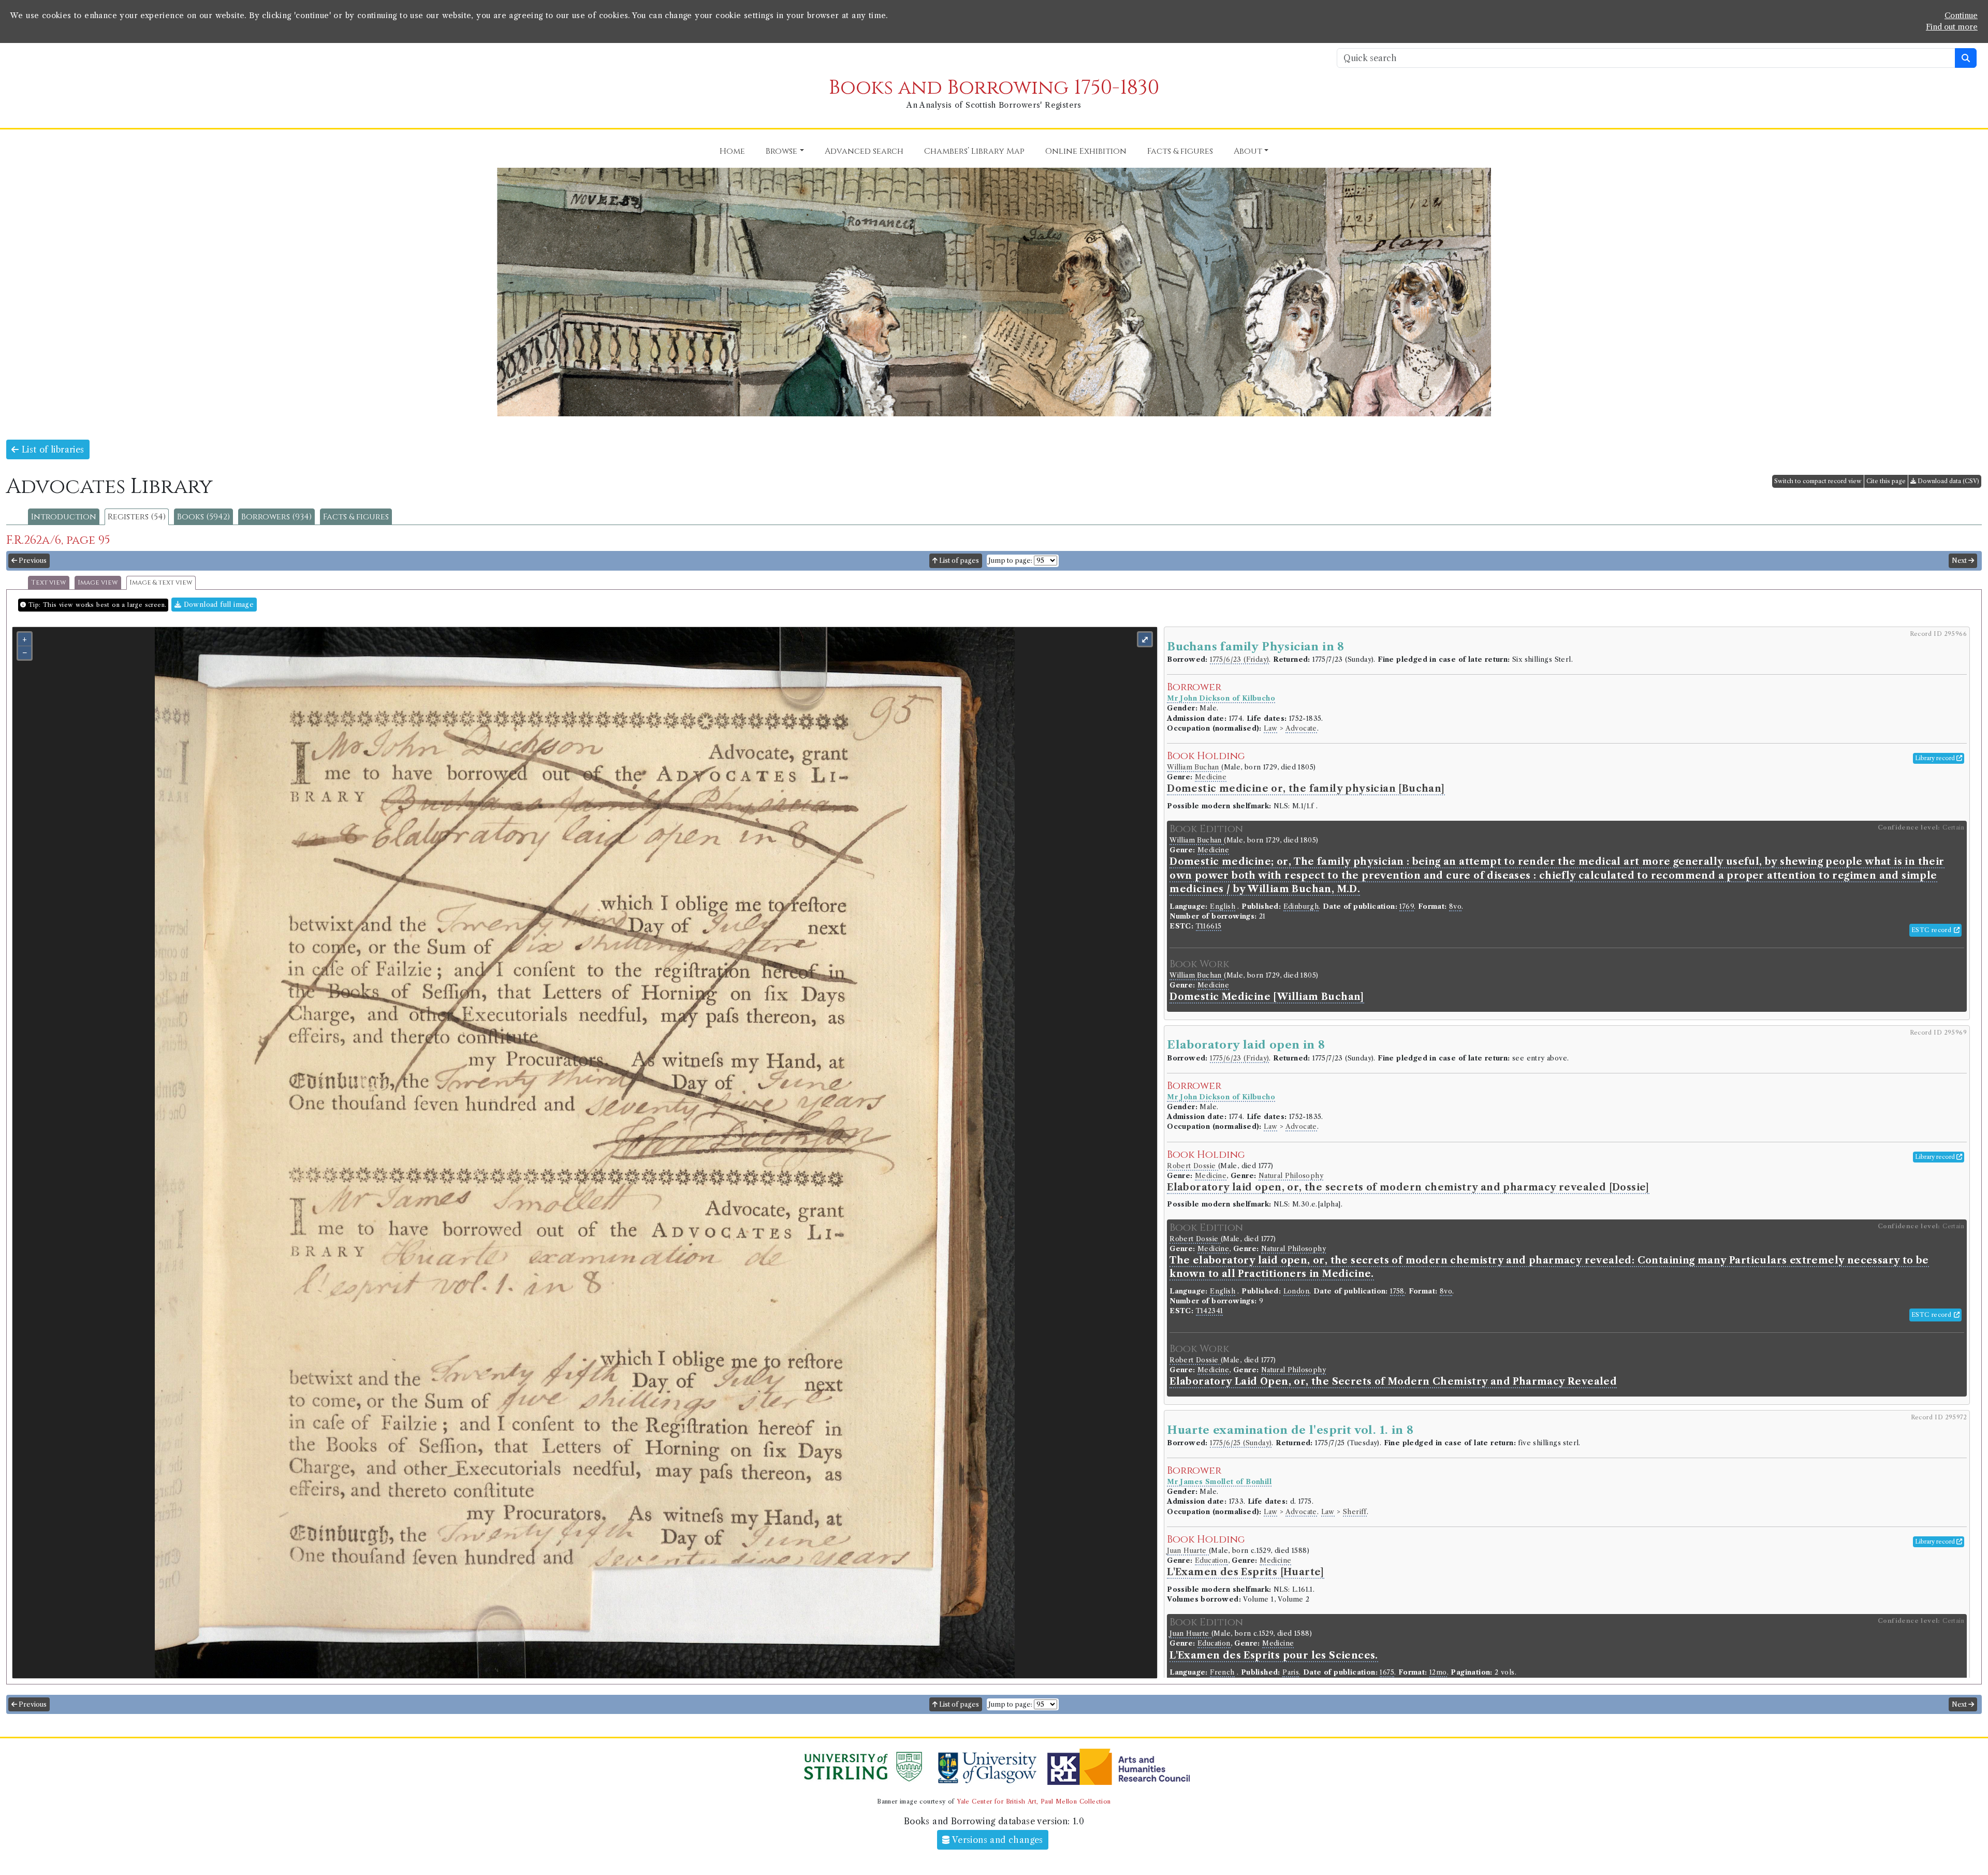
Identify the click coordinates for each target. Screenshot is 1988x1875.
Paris (1291, 1672)
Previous (32, 561)
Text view (49, 583)
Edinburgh (1301, 906)
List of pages (958, 561)
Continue (1961, 16)
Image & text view (161, 583)
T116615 (1209, 926)
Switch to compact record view (1818, 481)
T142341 (1210, 1311)
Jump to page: (1010, 561)
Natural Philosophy (1291, 1176)
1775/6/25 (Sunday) (1241, 1443)
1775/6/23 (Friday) (1239, 659)
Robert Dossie (1193, 1166)
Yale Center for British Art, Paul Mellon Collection (1034, 1801)
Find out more (1952, 27)
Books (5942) (203, 517)
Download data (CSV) (1948, 481)
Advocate (1301, 728)
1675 (1387, 1672)
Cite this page (1886, 481)
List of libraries (51, 449)
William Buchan (1194, 767)
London (1296, 1291)
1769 (1407, 906)
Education (1211, 1560)
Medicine (1211, 777)
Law (1270, 728)
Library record (1936, 758)
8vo (1455, 906)
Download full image (217, 605)
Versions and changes (997, 1840)
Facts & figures (356, 517)
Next (1960, 561)
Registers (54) (137, 517)
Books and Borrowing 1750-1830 (994, 88)
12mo (1438, 1672)
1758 (1397, 1291)
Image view (98, 583)
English (1223, 906)
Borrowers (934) (276, 517)
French (1222, 1672)
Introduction (64, 517)
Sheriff (1355, 1512)
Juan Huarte (1188, 1551)
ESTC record (1933, 930)
